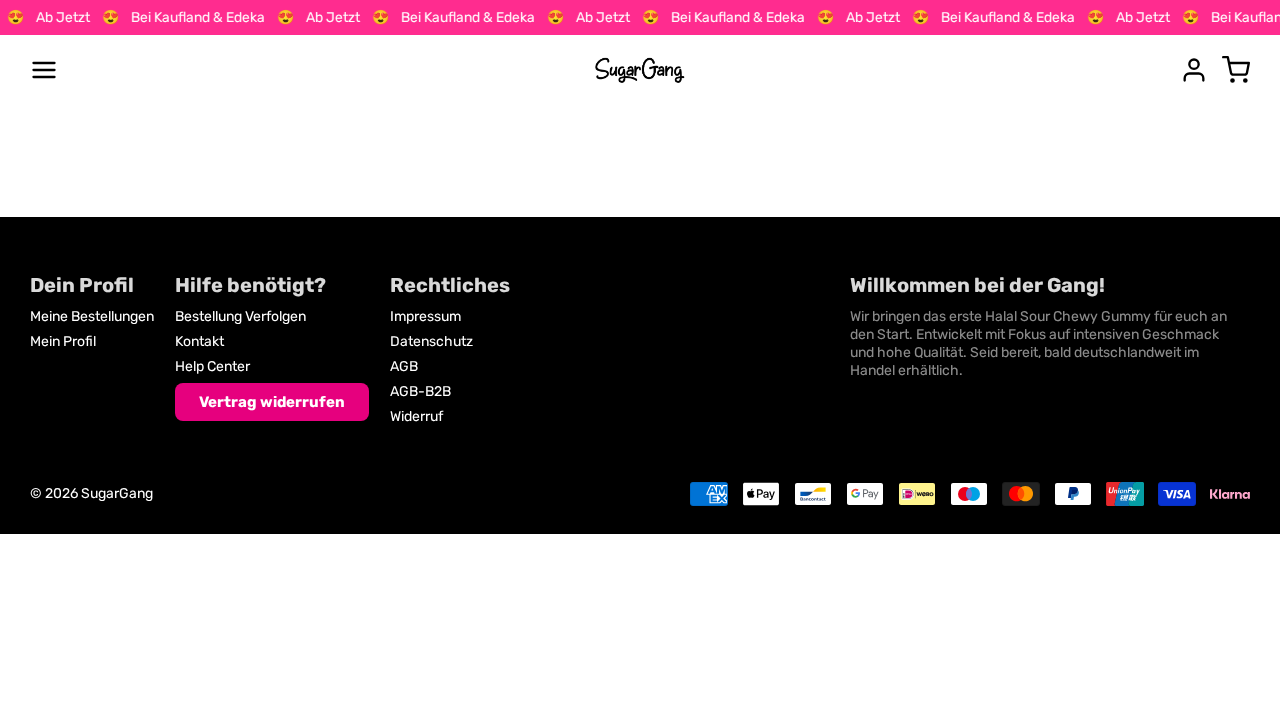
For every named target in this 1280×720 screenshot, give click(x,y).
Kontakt (199, 341)
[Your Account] (1194, 70)
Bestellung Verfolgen (240, 316)
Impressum (425, 316)
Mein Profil (63, 341)
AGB (404, 366)
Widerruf (416, 416)
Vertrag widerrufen (272, 402)
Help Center (212, 366)
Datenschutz (431, 341)
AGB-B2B (420, 391)
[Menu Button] (44, 70)
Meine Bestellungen (92, 316)
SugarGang (117, 493)
